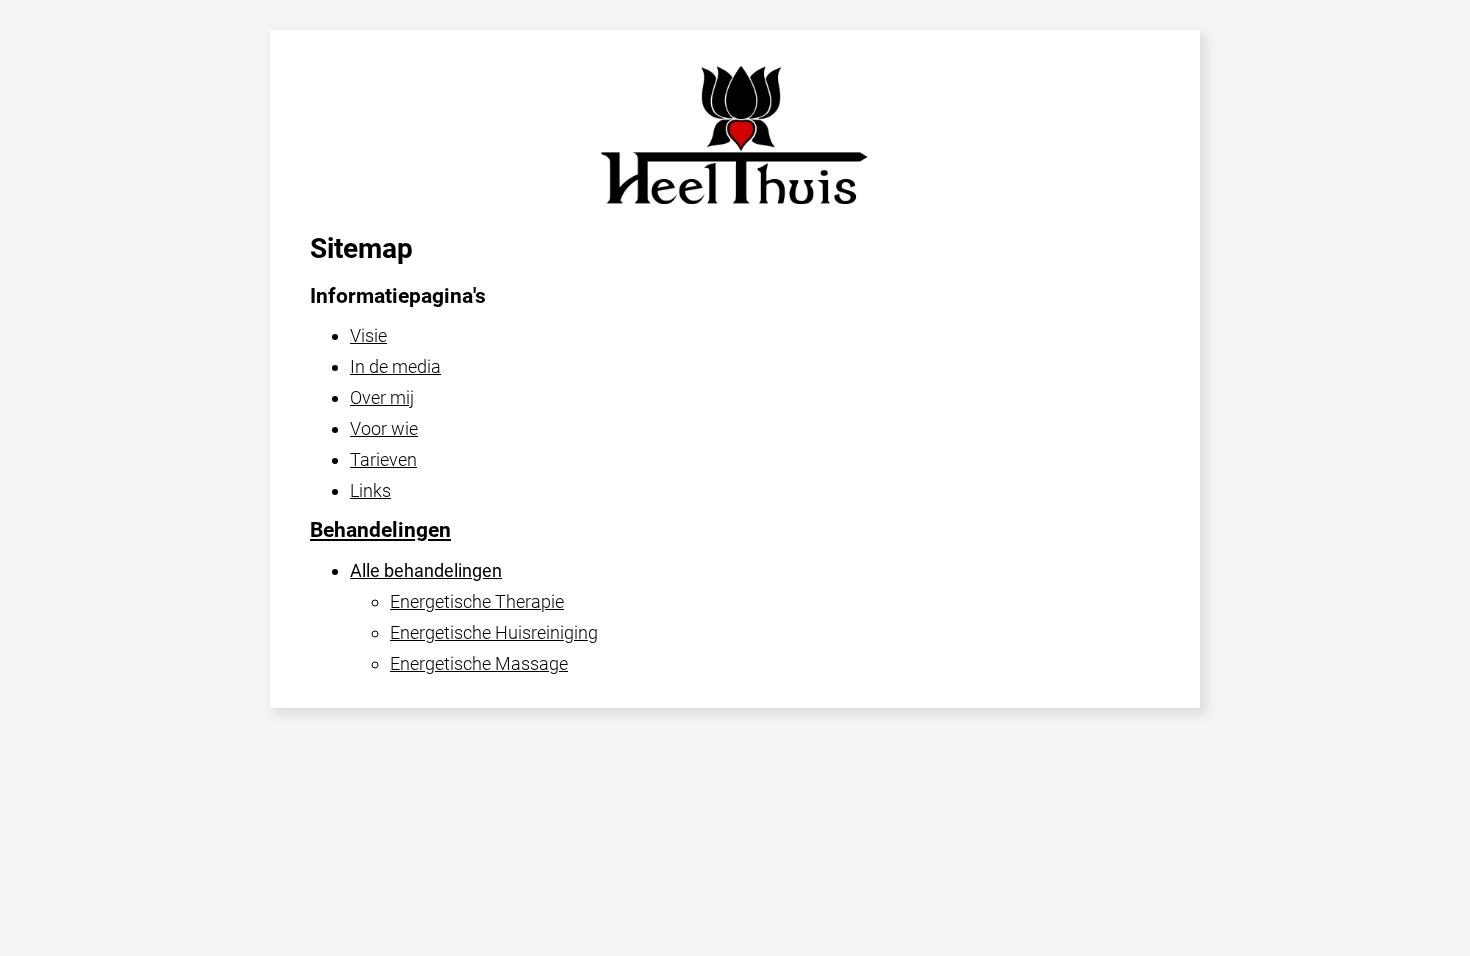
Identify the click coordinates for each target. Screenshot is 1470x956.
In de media (395, 366)
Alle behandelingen (426, 570)
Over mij (382, 397)
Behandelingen (380, 530)
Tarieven (383, 459)
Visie (368, 335)
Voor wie (384, 428)
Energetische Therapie (477, 601)
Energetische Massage (479, 663)
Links (370, 490)
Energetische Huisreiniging (494, 632)
